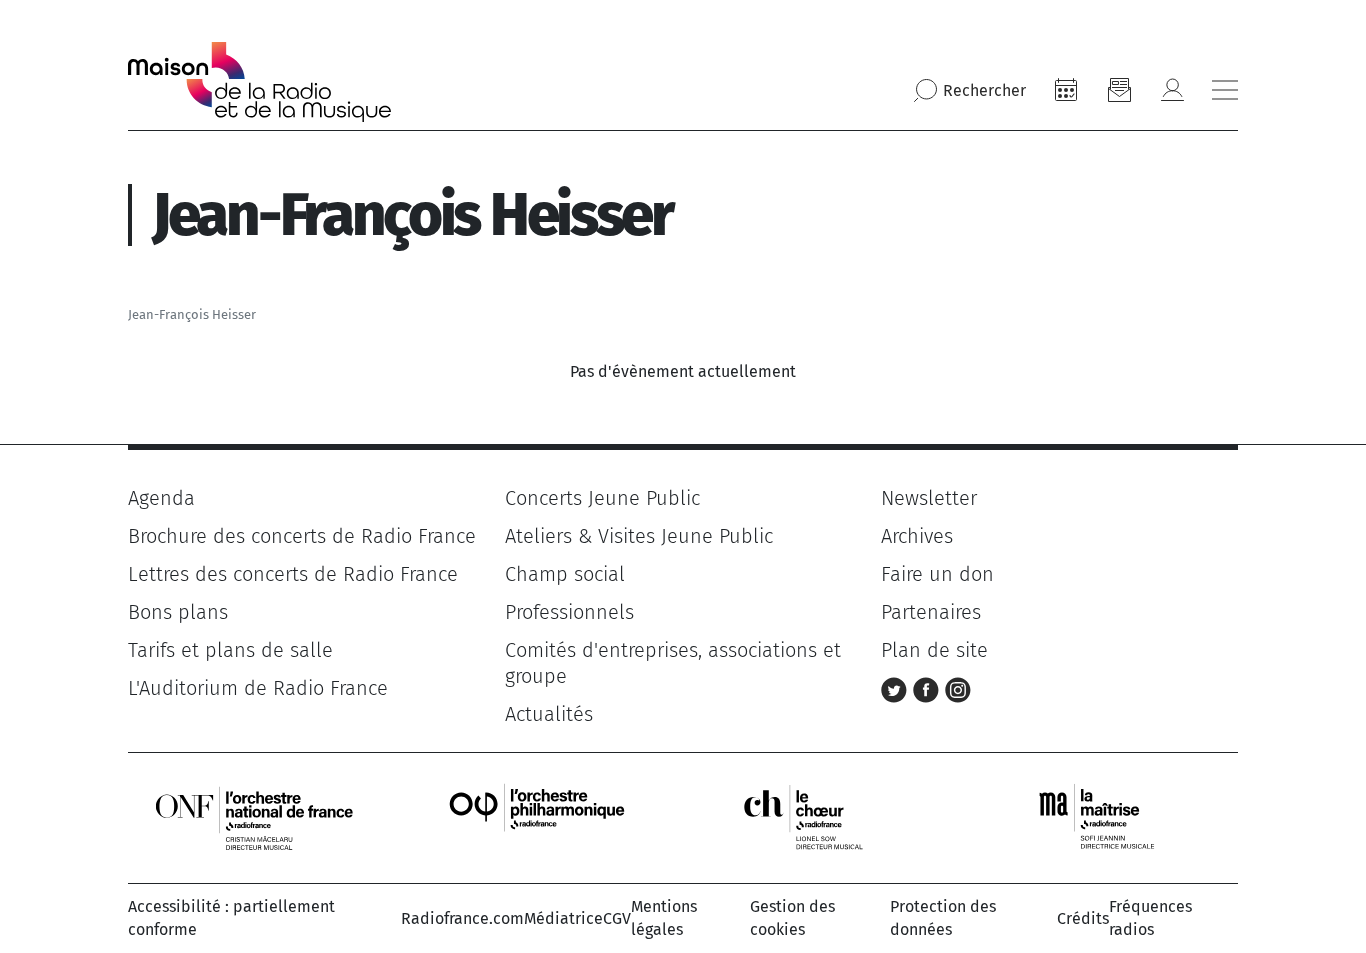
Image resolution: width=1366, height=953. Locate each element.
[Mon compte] (1172, 90)
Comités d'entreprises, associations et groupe (673, 663)
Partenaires (931, 612)
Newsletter (929, 498)
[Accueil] (259, 82)
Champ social (565, 574)
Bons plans (178, 612)
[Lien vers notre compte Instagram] (958, 688)
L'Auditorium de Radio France (258, 688)
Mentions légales (664, 917)
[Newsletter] (1119, 90)
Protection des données (943, 917)
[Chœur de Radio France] (824, 817)
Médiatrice (563, 918)
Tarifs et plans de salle (230, 650)
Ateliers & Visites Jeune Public (639, 536)
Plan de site (934, 650)
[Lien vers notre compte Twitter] (897, 688)
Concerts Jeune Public (602, 498)
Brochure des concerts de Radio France (302, 536)
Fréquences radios (1150, 917)
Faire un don (937, 574)
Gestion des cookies (792, 917)
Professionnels (569, 612)
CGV (617, 918)
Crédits (1083, 918)
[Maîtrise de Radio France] (1109, 817)
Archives (917, 536)
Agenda (161, 498)
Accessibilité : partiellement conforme (231, 917)
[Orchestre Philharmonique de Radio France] (539, 817)
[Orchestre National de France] (254, 817)
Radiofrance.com (462, 918)
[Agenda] (1066, 90)
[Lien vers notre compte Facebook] (929, 688)
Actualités (549, 714)
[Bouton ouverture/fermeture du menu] (1225, 90)
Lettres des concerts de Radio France (293, 574)
